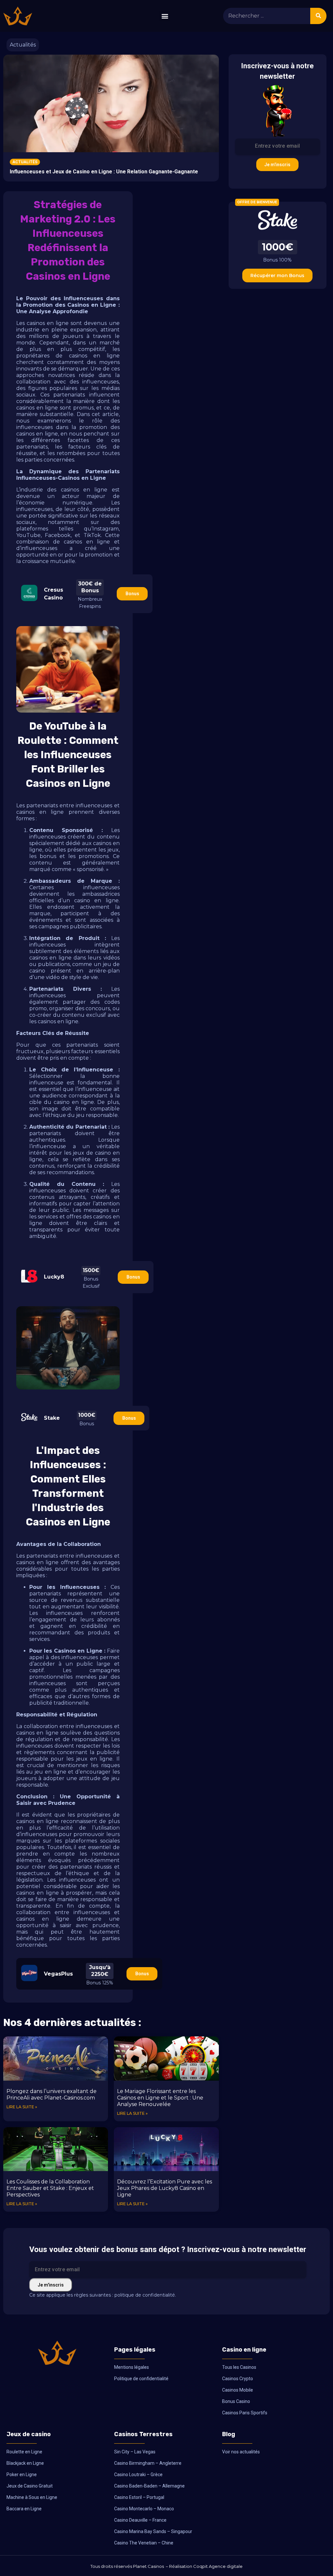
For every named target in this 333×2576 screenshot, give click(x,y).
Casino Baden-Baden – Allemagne (149, 2486)
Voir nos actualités (241, 2452)
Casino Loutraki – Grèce (138, 2475)
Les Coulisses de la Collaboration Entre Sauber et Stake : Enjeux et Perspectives (50, 2188)
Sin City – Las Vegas (135, 2452)
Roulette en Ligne (24, 2452)
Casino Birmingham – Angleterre (148, 2463)
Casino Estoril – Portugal (139, 2497)
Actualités (23, 45)
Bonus (132, 594)
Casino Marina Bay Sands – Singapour (153, 2531)
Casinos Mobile (238, 2390)
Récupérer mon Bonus (277, 275)
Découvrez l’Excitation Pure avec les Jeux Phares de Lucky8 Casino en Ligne (165, 2188)
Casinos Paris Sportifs (245, 2413)
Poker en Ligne (22, 2475)
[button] (165, 16)
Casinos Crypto (238, 2379)
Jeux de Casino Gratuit (30, 2486)
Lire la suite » (22, 2107)
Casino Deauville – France (140, 2520)
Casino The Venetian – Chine (144, 2543)
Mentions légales (132, 2367)
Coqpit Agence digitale (218, 2566)
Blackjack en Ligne (25, 2463)
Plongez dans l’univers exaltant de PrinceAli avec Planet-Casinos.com (52, 2094)
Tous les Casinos (239, 2367)
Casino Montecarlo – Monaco (144, 2509)
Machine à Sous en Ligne (32, 2497)
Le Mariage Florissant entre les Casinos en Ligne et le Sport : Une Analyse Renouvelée (160, 2098)
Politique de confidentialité (141, 2379)
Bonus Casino (236, 2401)
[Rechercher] (318, 16)
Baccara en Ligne (24, 2509)
